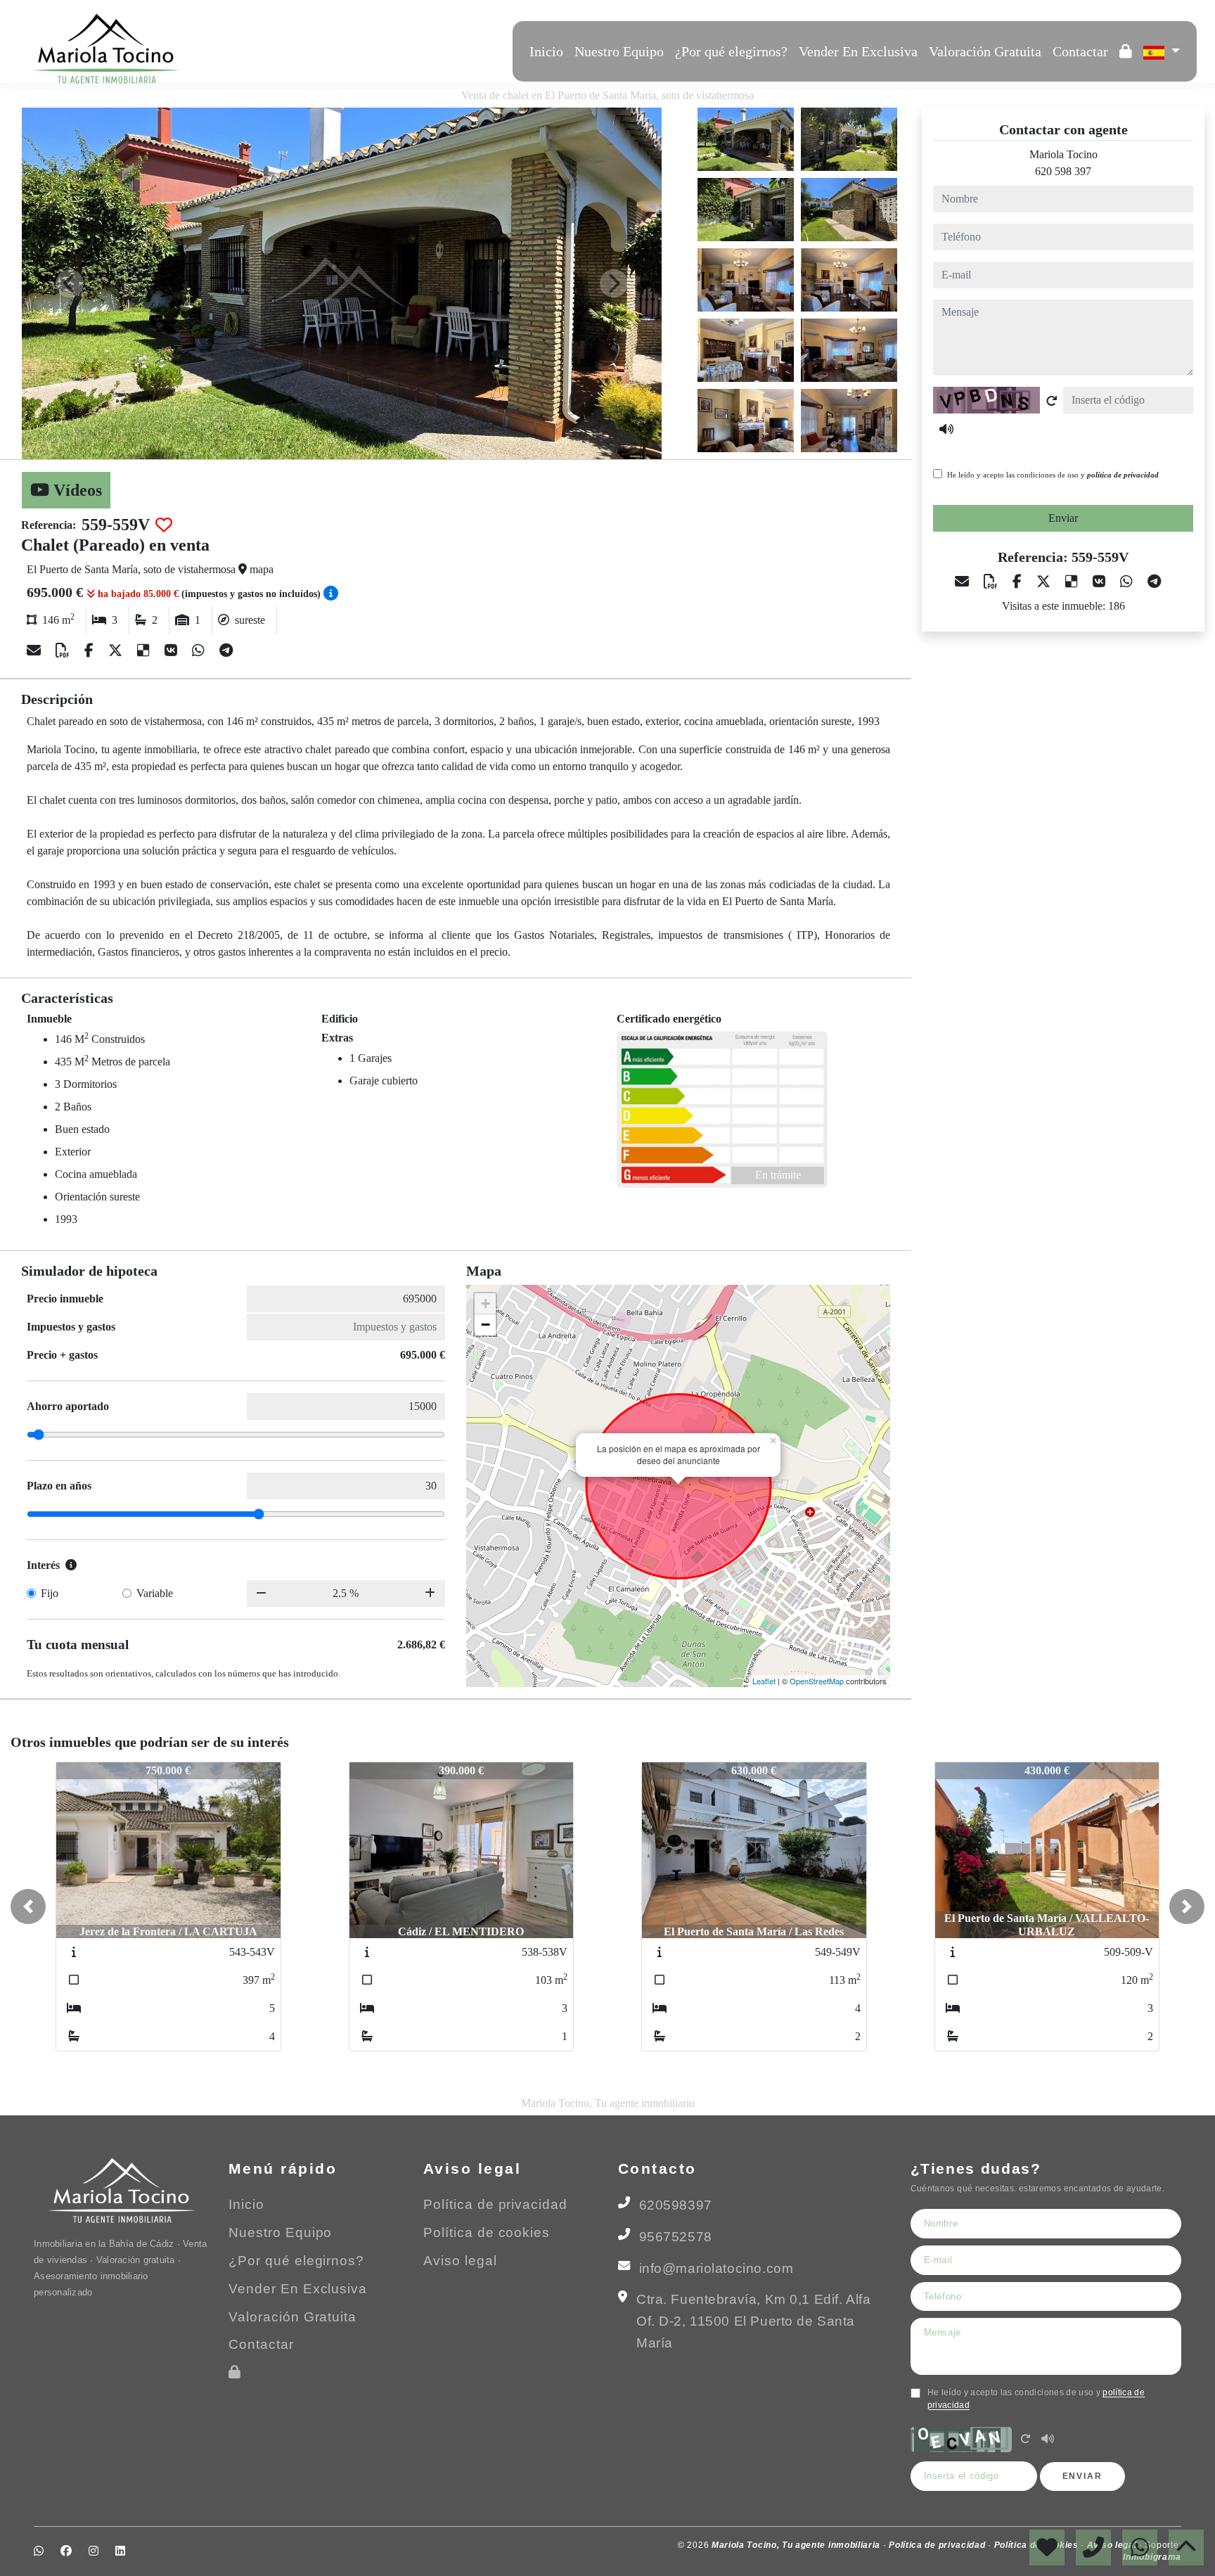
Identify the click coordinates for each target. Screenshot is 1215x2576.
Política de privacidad (495, 2204)
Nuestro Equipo (619, 51)
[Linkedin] (290, 49)
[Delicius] (145, 651)
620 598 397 (1063, 171)
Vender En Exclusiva (858, 51)
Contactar (1080, 51)
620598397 (676, 2205)
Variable (155, 1593)
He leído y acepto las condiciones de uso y (1053, 475)
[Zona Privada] (1126, 51)
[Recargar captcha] (1052, 401)
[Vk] (173, 651)
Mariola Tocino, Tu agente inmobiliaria (797, 2545)
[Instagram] (272, 49)
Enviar (1063, 518)
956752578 (676, 2237)
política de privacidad (1123, 475)
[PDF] (64, 651)
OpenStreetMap (817, 1681)
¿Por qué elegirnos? (731, 51)
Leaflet (764, 1681)
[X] (117, 651)
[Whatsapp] (234, 49)
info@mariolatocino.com (716, 2268)
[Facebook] (253, 49)
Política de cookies (487, 2232)
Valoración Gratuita (985, 51)
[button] (28, 1907)
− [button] (486, 1325)
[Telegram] (226, 651)
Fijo (50, 1593)
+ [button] (486, 1303)
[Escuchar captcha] (1048, 2440)
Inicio (546, 51)
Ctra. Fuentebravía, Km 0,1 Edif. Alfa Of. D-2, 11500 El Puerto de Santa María (753, 2321)
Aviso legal (460, 2261)
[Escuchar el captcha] (946, 429)
